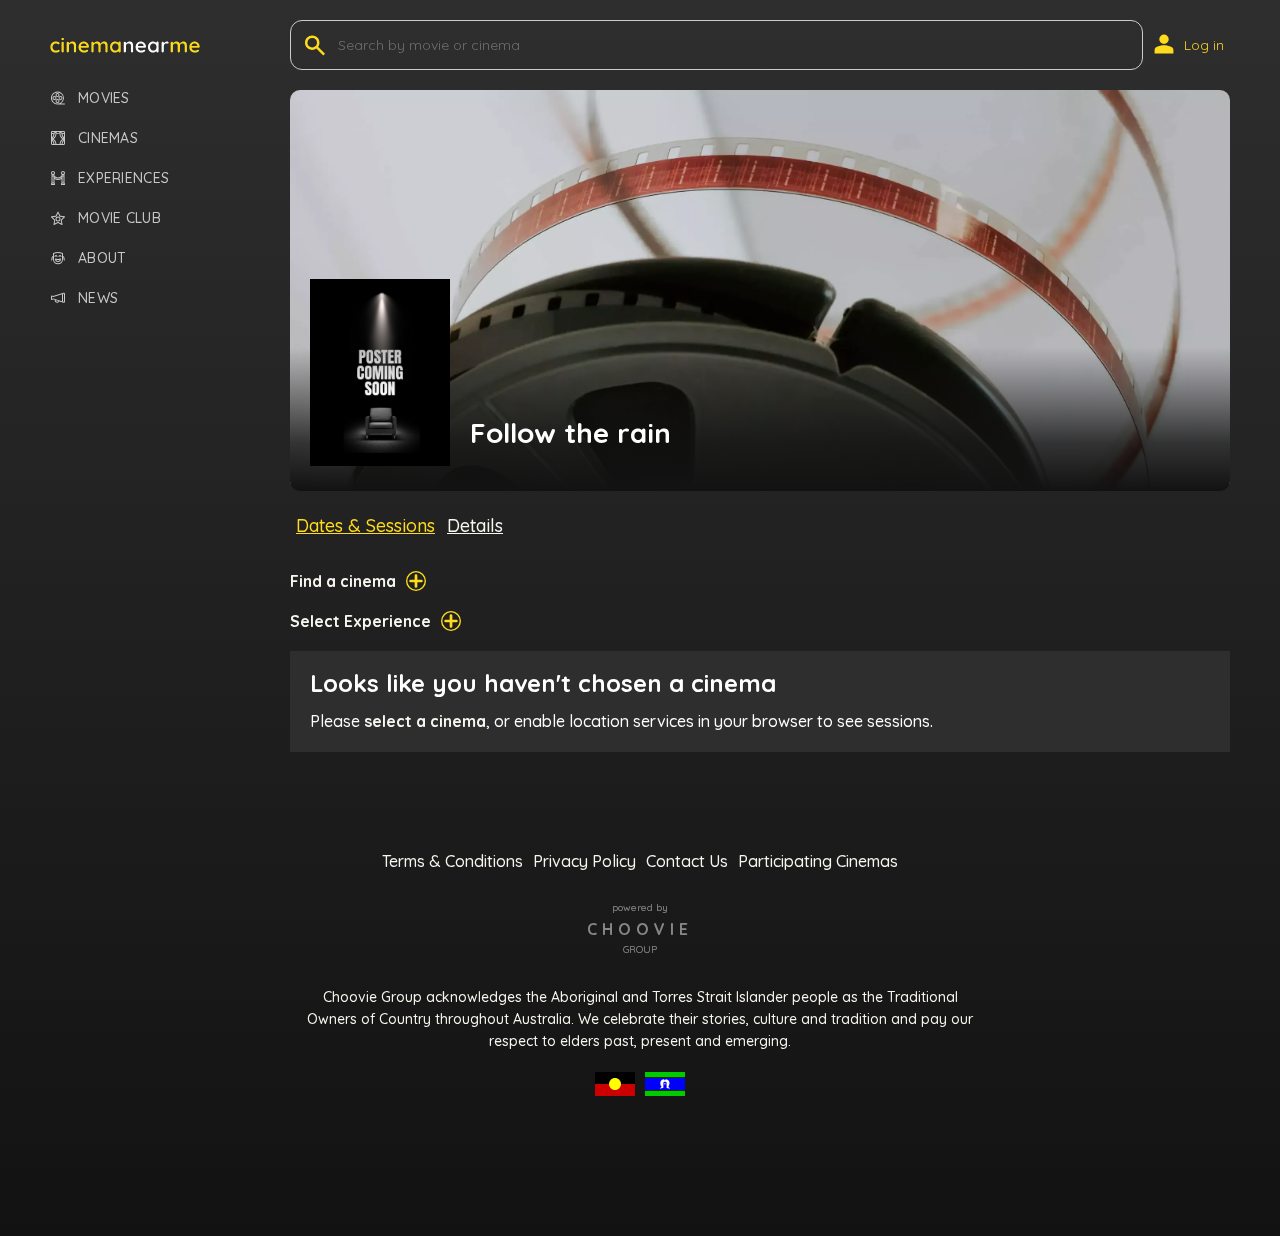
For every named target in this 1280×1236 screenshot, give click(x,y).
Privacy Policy (584, 861)
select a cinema (425, 721)
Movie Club (119, 218)
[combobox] (340, 45)
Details (475, 525)
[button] (125, 45)
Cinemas (108, 138)
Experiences (123, 178)
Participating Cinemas (818, 861)
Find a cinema (343, 581)
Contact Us (687, 861)
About (102, 258)
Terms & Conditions (452, 861)
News (98, 298)
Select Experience (360, 621)
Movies (104, 98)
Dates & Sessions (365, 525)
